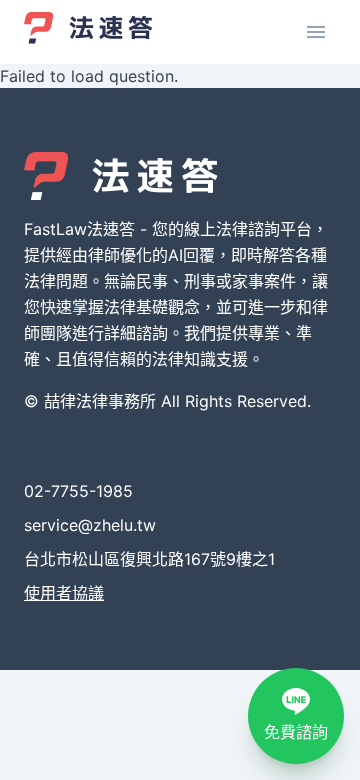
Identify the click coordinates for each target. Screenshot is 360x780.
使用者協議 (64, 593)
